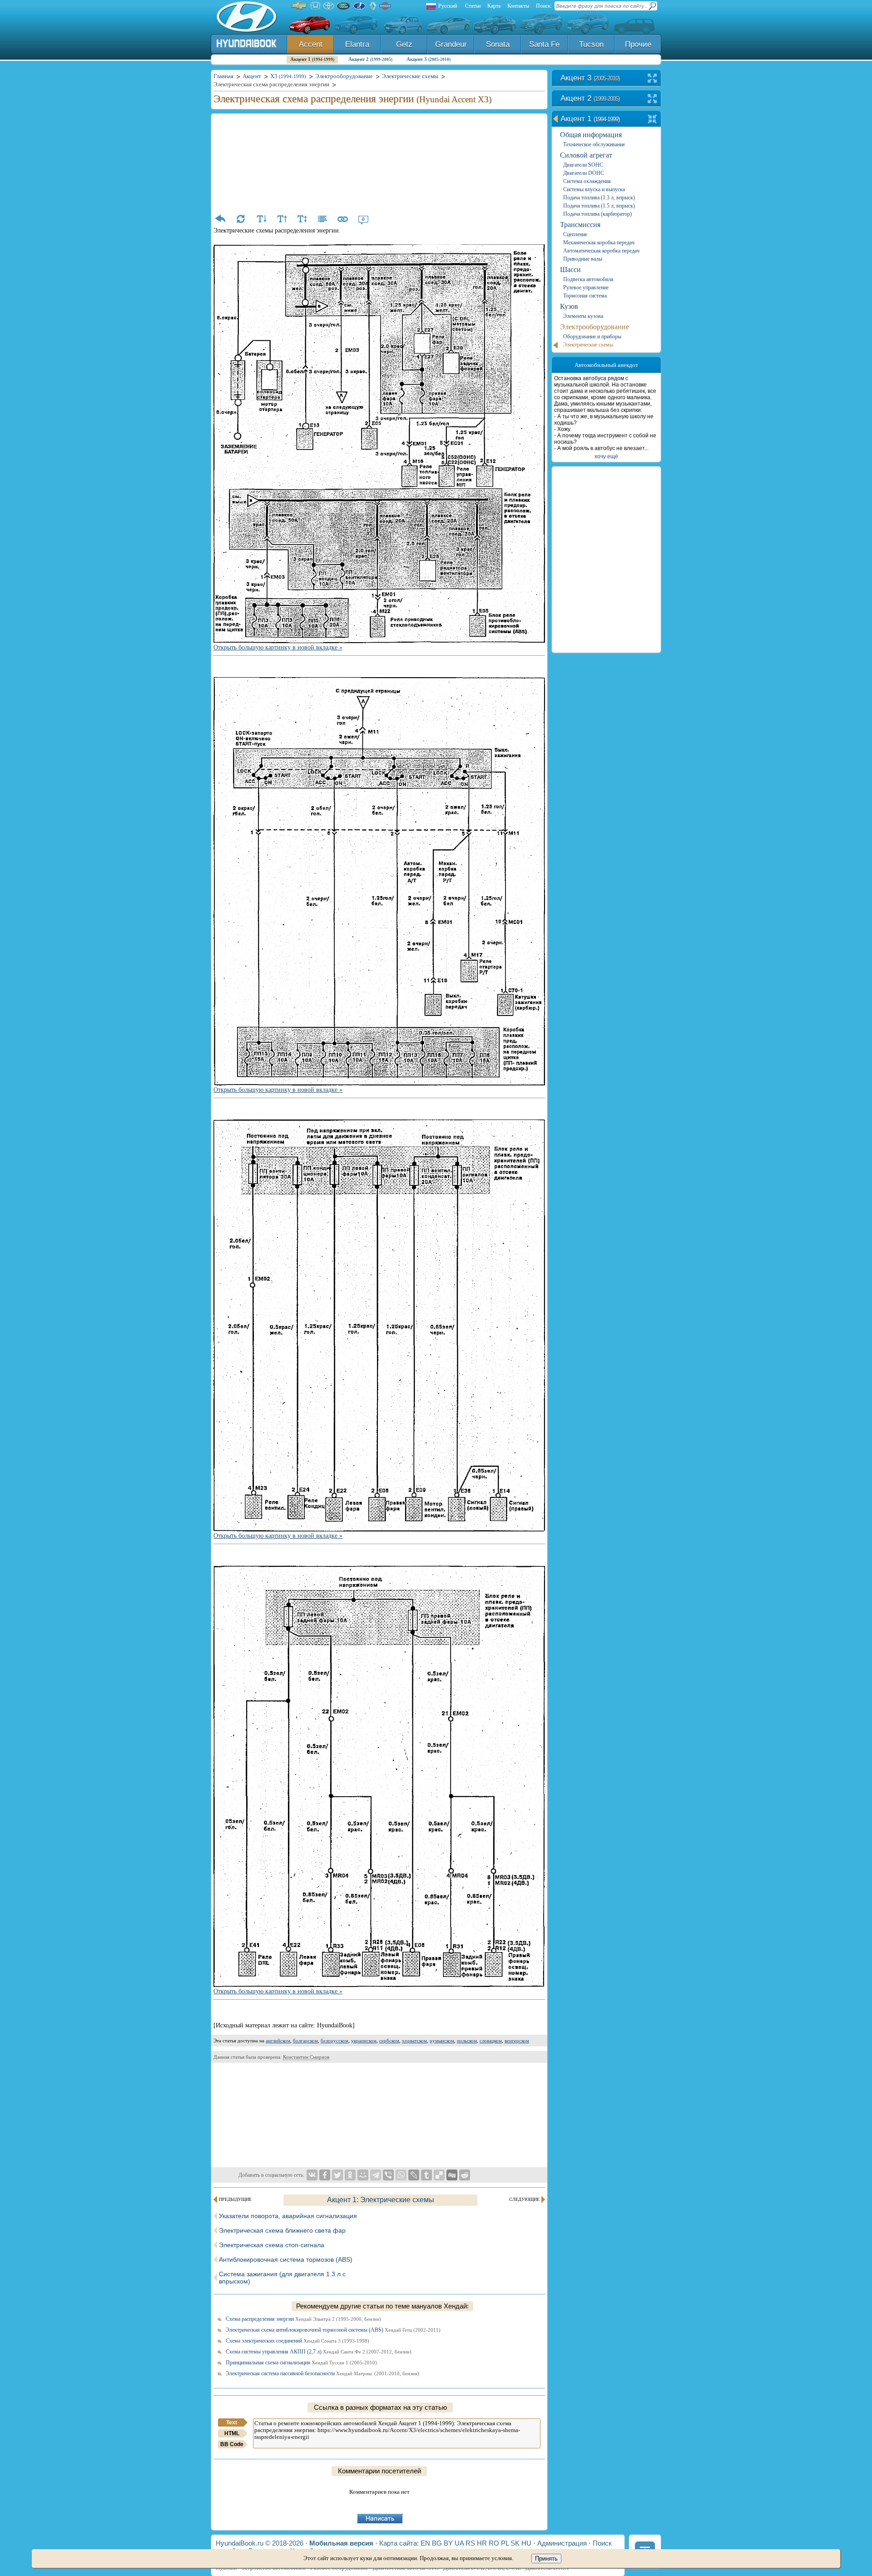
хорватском (414, 2041)
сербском (389, 2041)
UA (459, 2543)
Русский (448, 6)
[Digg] (452, 2175)
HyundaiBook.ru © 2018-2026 (260, 2543)
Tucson (591, 44)
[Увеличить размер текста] (282, 219)
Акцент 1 (312, 59)
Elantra (357, 44)
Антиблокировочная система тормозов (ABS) (286, 2259)
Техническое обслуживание (594, 144)
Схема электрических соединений (297, 2341)
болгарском (305, 2041)
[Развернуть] (652, 79)
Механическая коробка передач (599, 243)
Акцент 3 (429, 59)
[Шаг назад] (220, 219)
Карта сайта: (399, 2543)
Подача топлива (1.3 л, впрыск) (599, 198)
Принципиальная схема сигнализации (301, 2363)
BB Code (232, 2444)
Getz (404, 44)
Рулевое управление (586, 287)
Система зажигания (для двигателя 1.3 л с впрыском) (282, 2278)
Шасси (570, 270)
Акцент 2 (370, 59)
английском (278, 2041)
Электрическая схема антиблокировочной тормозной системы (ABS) (333, 2330)
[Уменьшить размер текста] (261, 219)
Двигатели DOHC (584, 173)
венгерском (517, 2041)
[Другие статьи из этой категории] (322, 219)
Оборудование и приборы (592, 337)
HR (482, 2543)
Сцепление (575, 234)
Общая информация (591, 135)
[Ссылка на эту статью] (343, 219)
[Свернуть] (652, 120)
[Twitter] (337, 2175)
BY (448, 2543)
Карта (494, 6)
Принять (546, 2559)
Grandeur (451, 44)
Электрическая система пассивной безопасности (322, 2373)
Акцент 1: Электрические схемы (381, 2200)
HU (526, 2543)
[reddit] (465, 2175)
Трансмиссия (580, 225)
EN (425, 2543)
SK (515, 2543)
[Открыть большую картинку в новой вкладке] (379, 249)
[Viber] (388, 2175)
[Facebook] (325, 2175)
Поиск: (544, 6)
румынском (442, 2041)
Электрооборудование (595, 327)
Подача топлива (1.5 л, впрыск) (599, 206)
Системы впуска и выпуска (594, 189)
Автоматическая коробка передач (601, 251)
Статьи (473, 6)
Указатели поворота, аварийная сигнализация (288, 2216)
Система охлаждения (587, 181)
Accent (311, 44)
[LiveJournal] (414, 2175)
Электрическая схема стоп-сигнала (272, 2245)
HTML (232, 2433)
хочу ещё (606, 456)
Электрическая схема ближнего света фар (282, 2230)
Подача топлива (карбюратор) (597, 214)
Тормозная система (585, 296)
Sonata (498, 44)
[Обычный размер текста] (302, 219)
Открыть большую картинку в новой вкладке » (278, 647)
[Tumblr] (426, 2175)
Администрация (562, 2543)
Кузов (569, 306)
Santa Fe (544, 44)
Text (232, 2422)
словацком (491, 2041)
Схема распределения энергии (303, 2319)
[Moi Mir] (363, 2175)
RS (470, 2543)
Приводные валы (583, 259)
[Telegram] (376, 2175)
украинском (364, 2041)
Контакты (518, 6)
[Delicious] (439, 2175)
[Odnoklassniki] (350, 2175)
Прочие (638, 44)
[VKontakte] (312, 2175)
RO (494, 2543)
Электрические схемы (588, 345)
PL (505, 2543)
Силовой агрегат (586, 155)
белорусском (334, 2041)
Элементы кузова (583, 316)
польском (467, 2041)
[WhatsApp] (401, 2175)
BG (437, 2543)
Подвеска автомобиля (588, 279)
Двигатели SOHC (583, 165)
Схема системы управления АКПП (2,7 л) (319, 2352)
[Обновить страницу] (241, 219)
